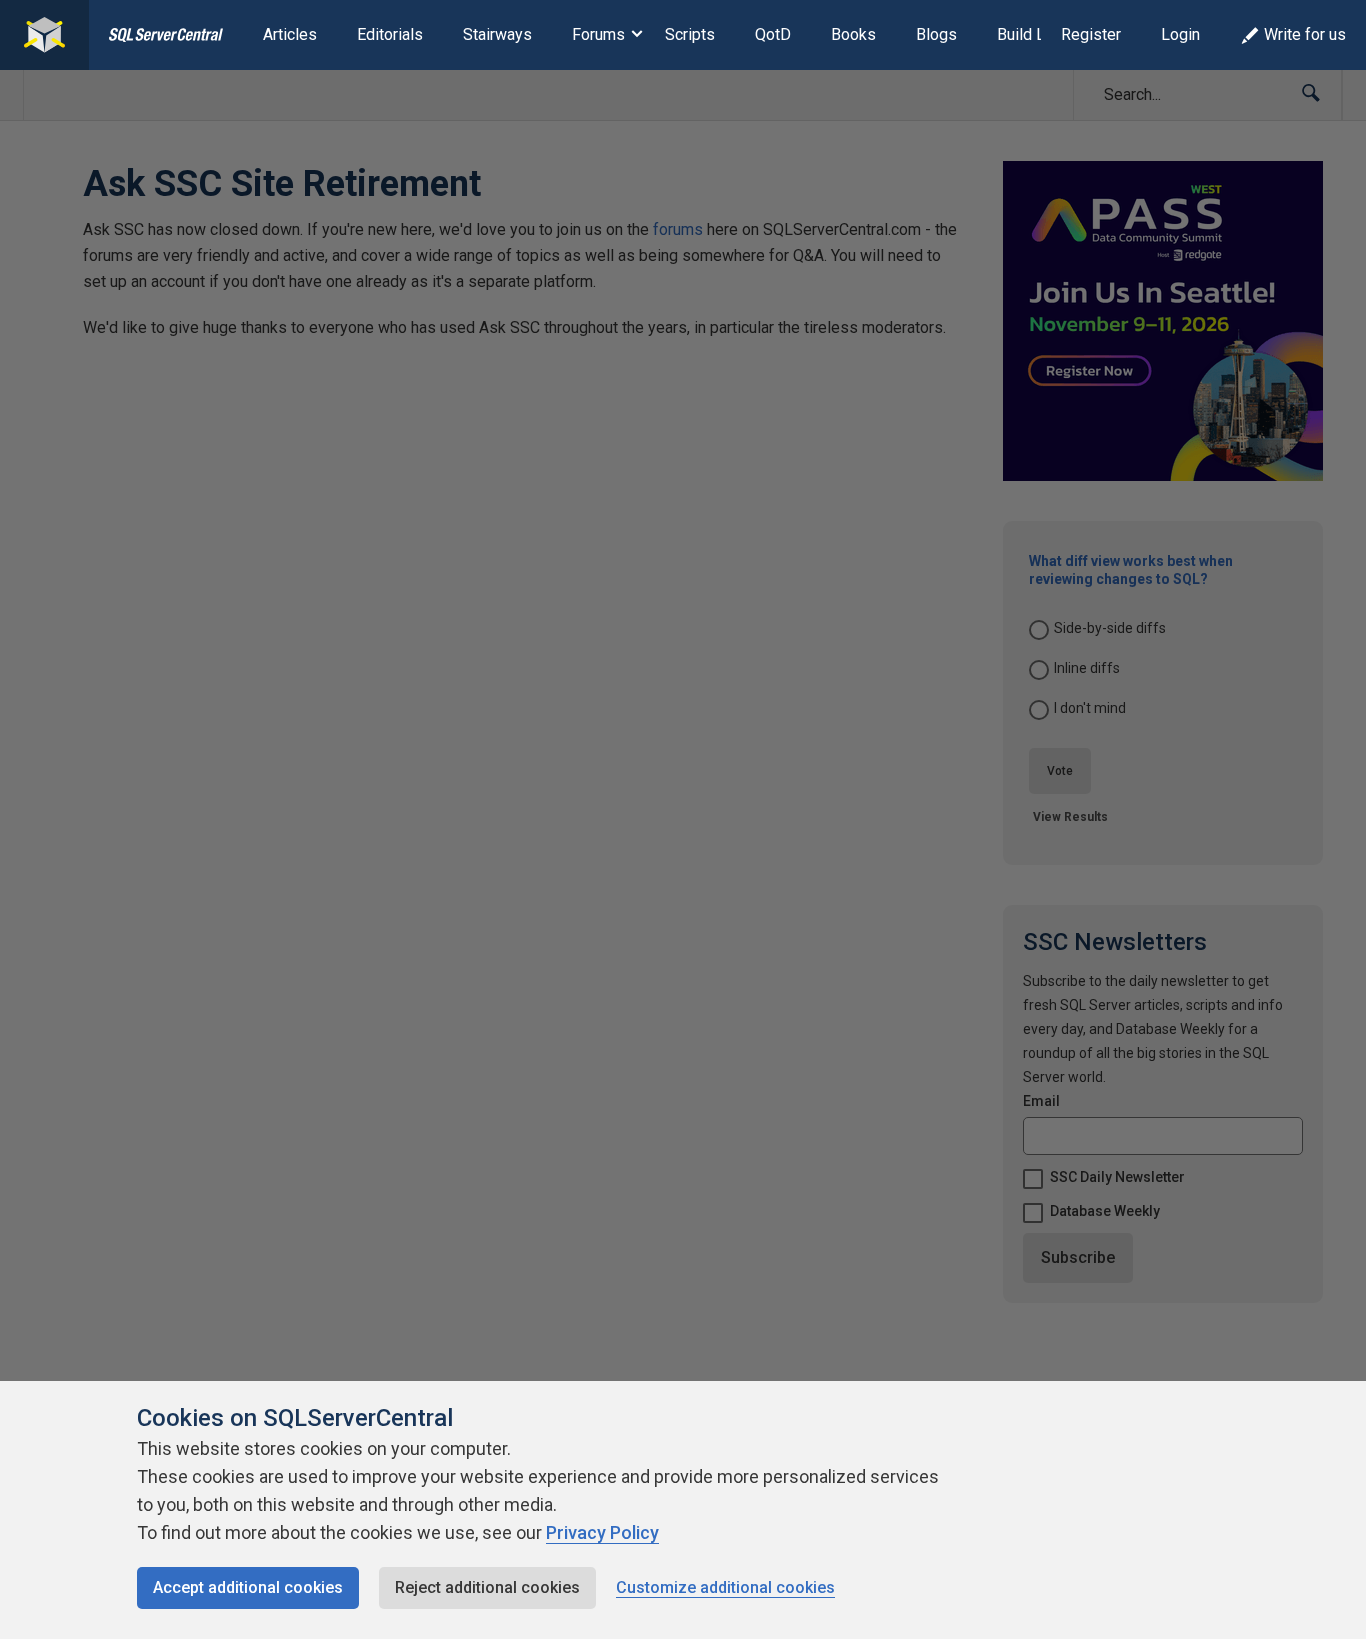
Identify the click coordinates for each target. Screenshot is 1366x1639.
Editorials (390, 34)
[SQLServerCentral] (44, 35)
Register (1091, 34)
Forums (598, 34)
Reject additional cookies (487, 1587)
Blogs (936, 34)
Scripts (690, 34)
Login (1180, 34)
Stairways (497, 34)
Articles (290, 34)
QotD (773, 34)
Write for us (1305, 34)
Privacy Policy (602, 1532)
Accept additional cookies (248, 1587)
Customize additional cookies (725, 1587)
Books (853, 34)
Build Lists (1034, 34)
